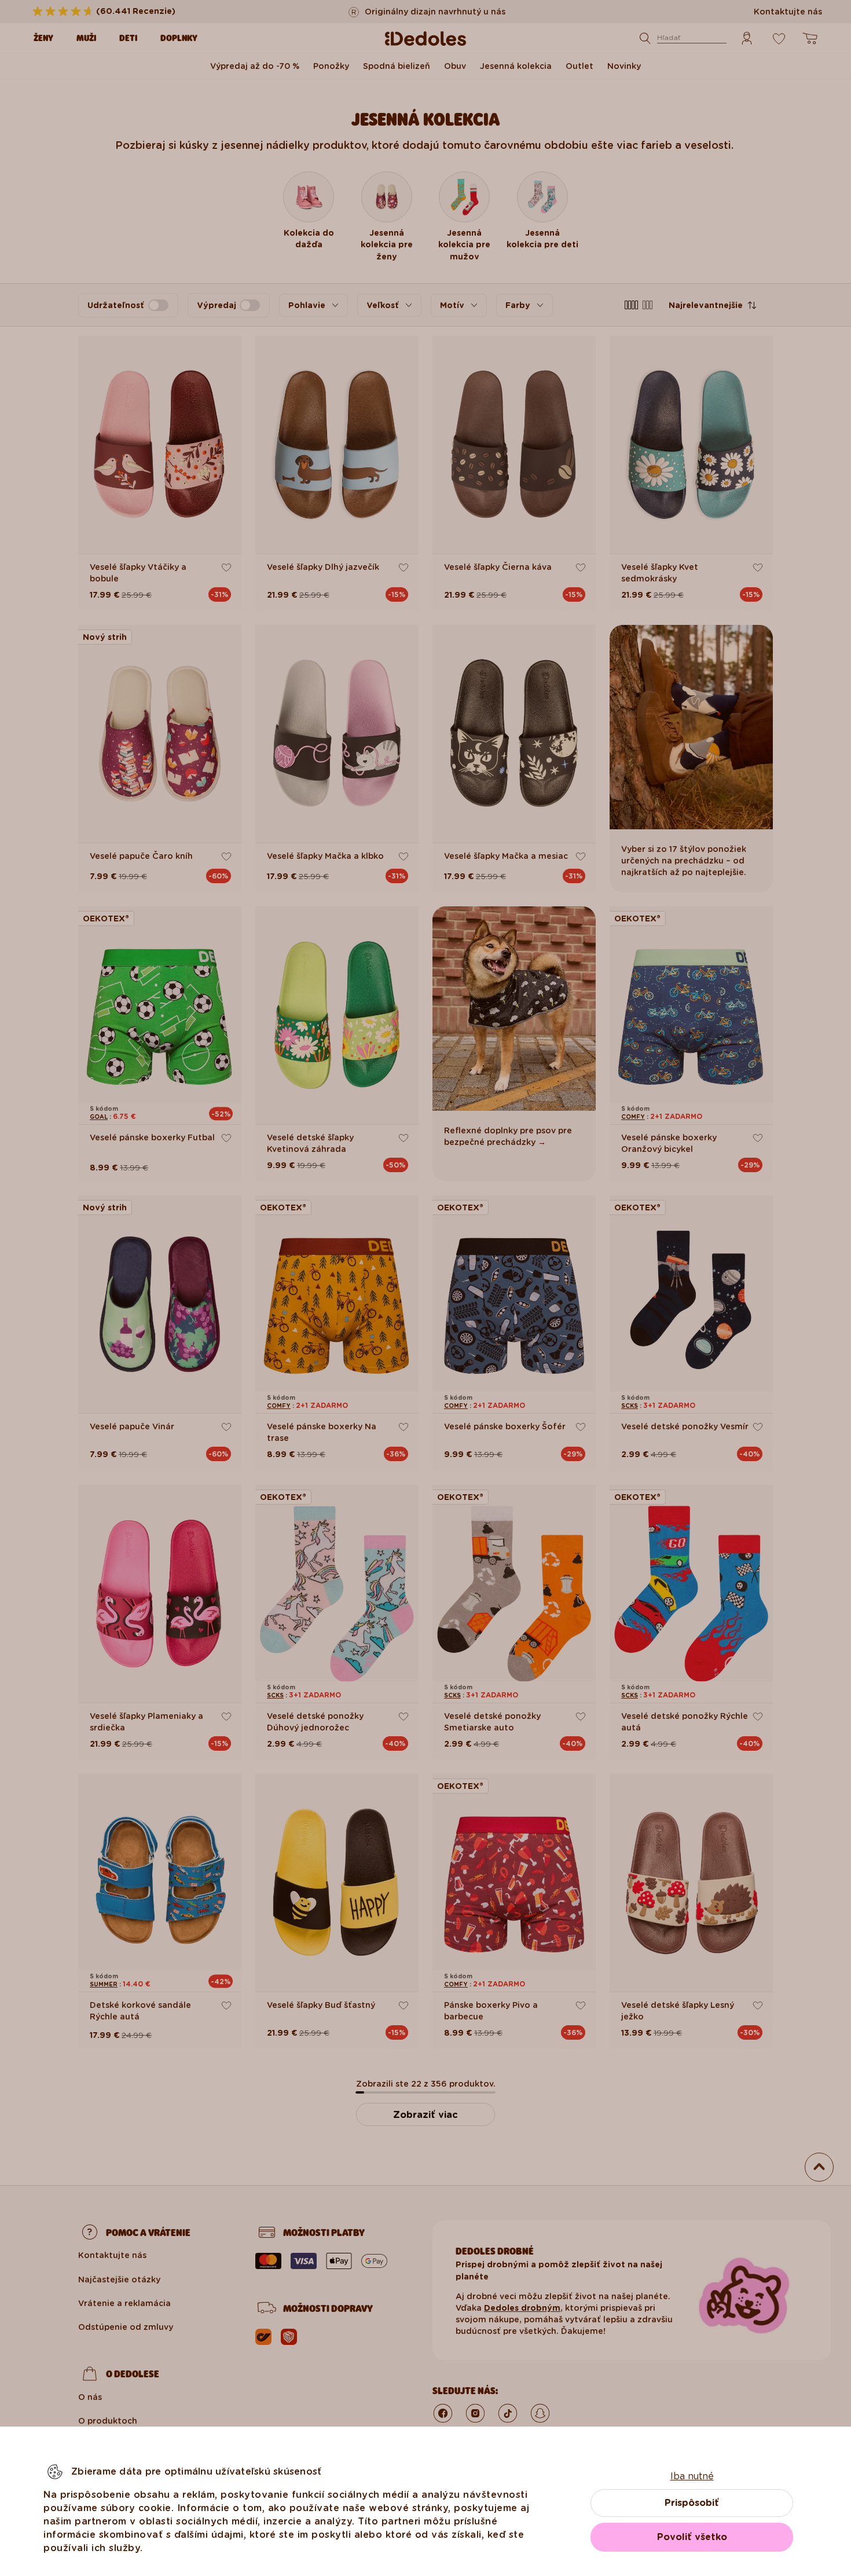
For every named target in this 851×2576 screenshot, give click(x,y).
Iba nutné (692, 2476)
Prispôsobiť (692, 2503)
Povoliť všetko (692, 2537)
